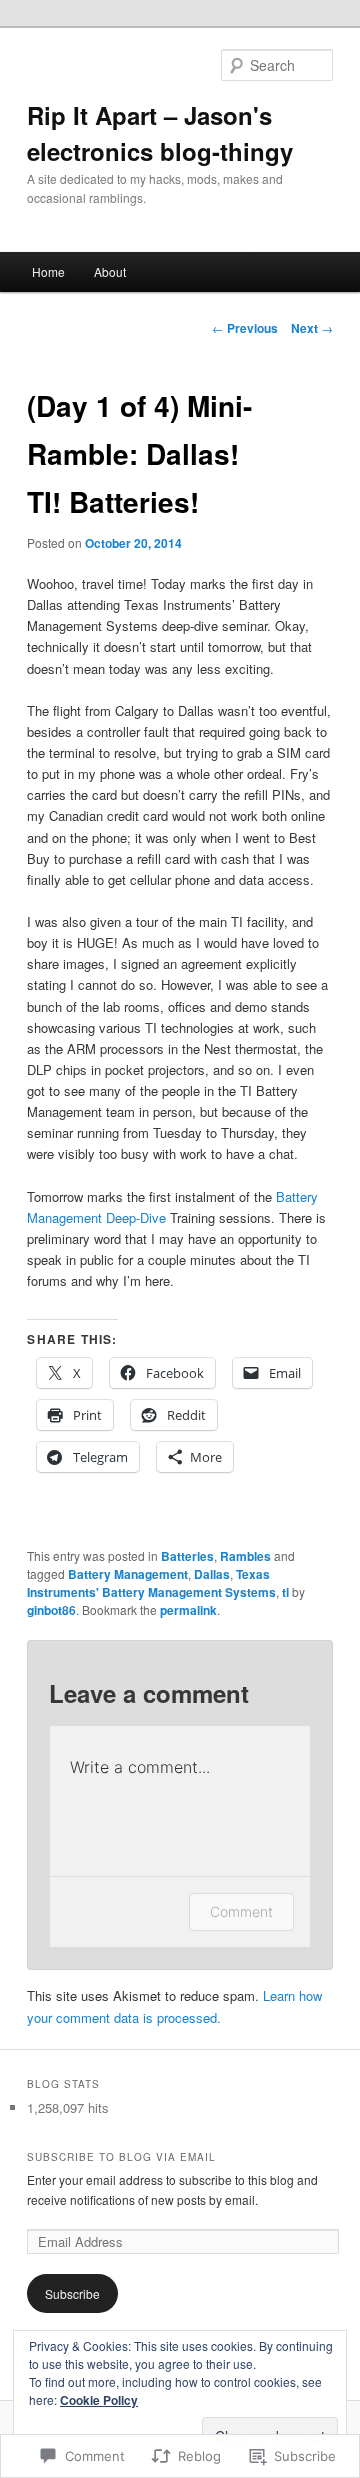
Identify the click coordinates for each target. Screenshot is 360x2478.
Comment (241, 1911)
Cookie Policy (99, 2400)
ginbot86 (51, 1610)
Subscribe (72, 2293)
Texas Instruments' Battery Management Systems (151, 1583)
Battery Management (128, 1574)
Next (312, 328)
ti (285, 1592)
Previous (245, 328)
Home (48, 271)
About (110, 271)
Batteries (187, 1556)
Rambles (245, 1556)
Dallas (212, 1574)
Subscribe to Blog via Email (121, 2157)
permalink (188, 1610)
